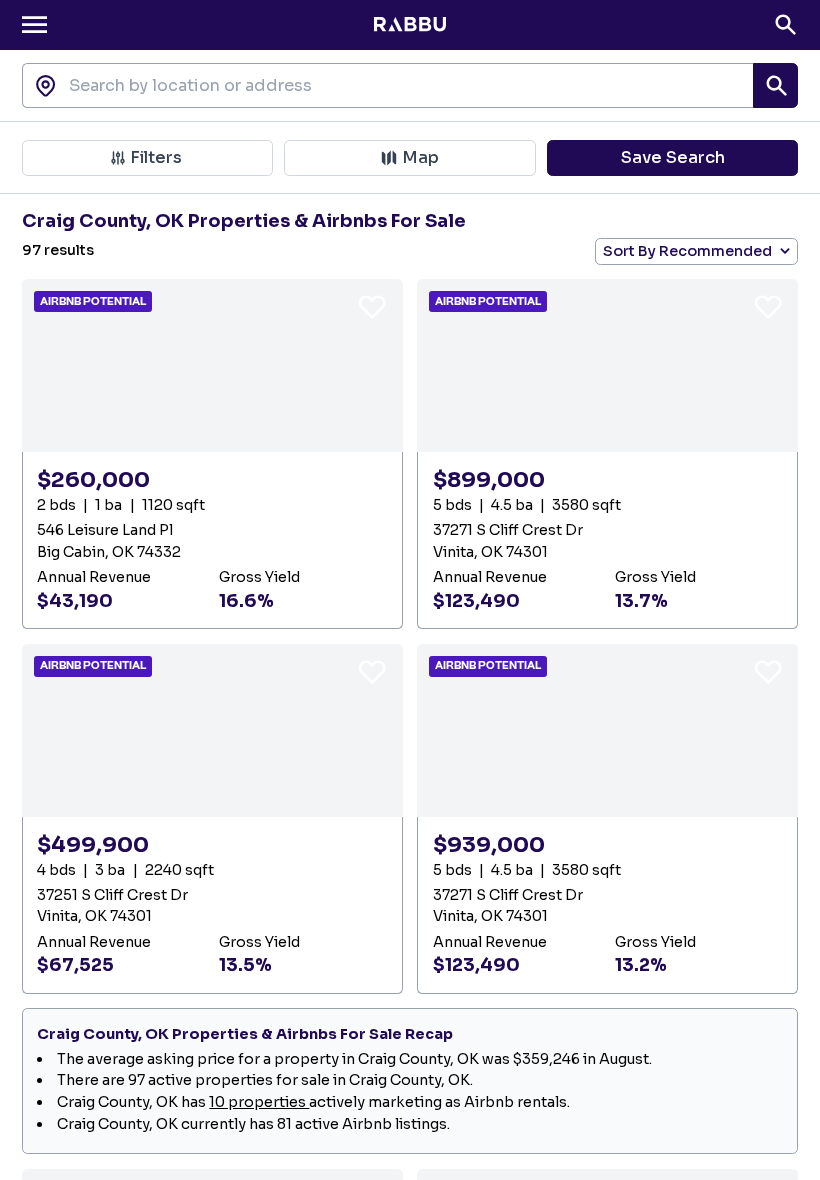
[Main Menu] (34, 24)
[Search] (785, 24)
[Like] (372, 306)
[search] (775, 85)
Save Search (673, 157)
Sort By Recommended (687, 251)
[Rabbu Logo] (409, 25)
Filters (156, 157)
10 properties (259, 1102)
